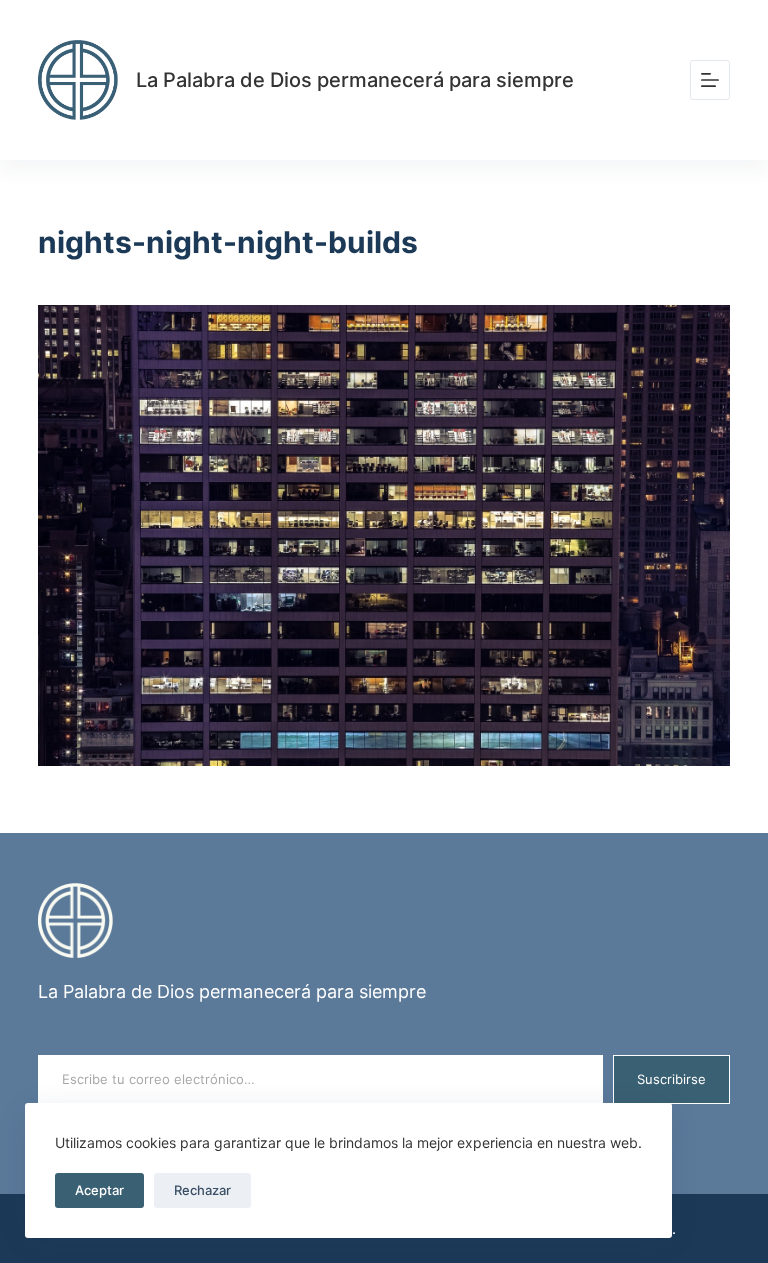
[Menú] (710, 80)
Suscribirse (671, 1079)
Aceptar (99, 1190)
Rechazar (202, 1190)
